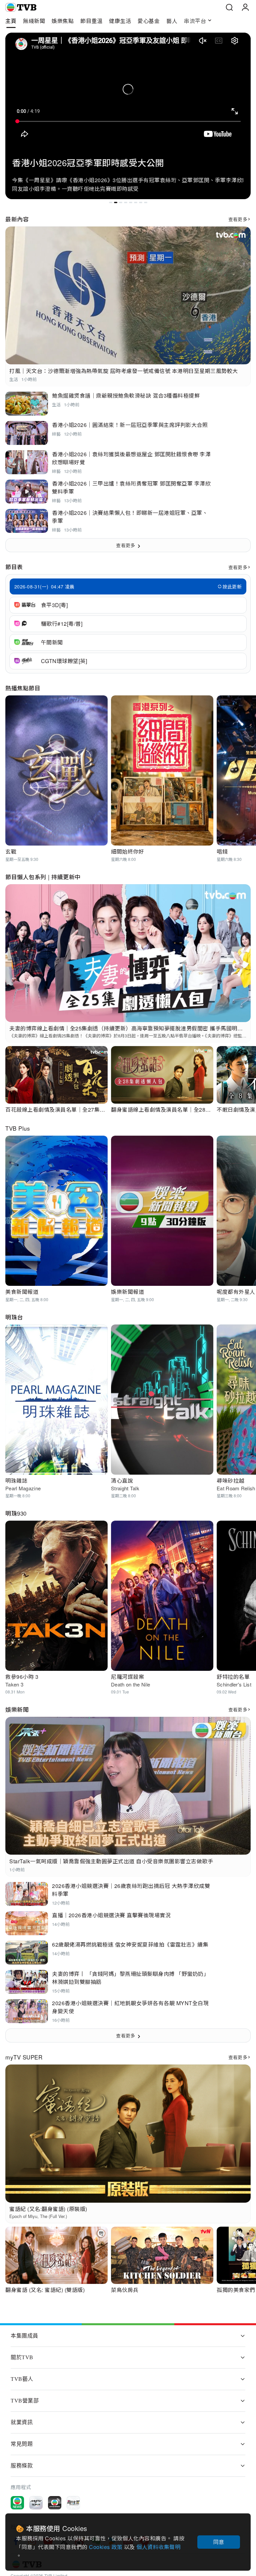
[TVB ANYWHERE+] (55, 2503)
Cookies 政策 (106, 2547)
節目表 (14, 567)
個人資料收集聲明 (158, 2547)
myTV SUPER (24, 2057)
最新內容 (17, 219)
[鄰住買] (73, 2503)
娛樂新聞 (17, 1709)
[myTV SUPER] (36, 2503)
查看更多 (238, 219)
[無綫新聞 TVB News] (17, 2503)
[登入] (245, 7)
